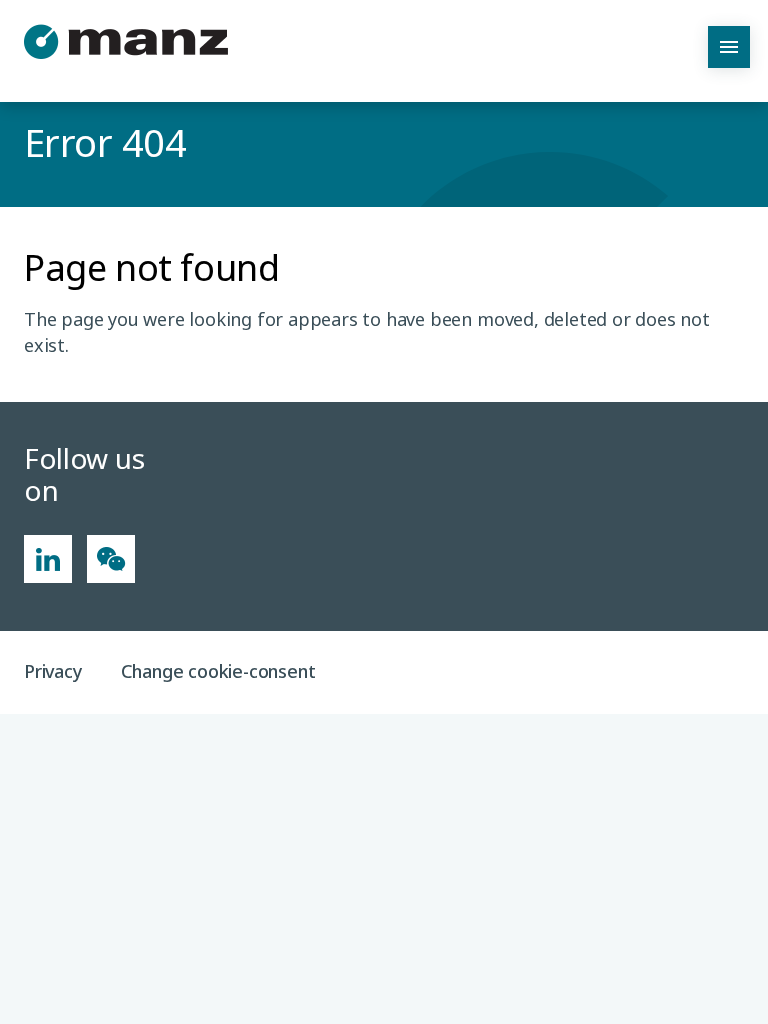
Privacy (53, 671)
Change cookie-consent (218, 671)
